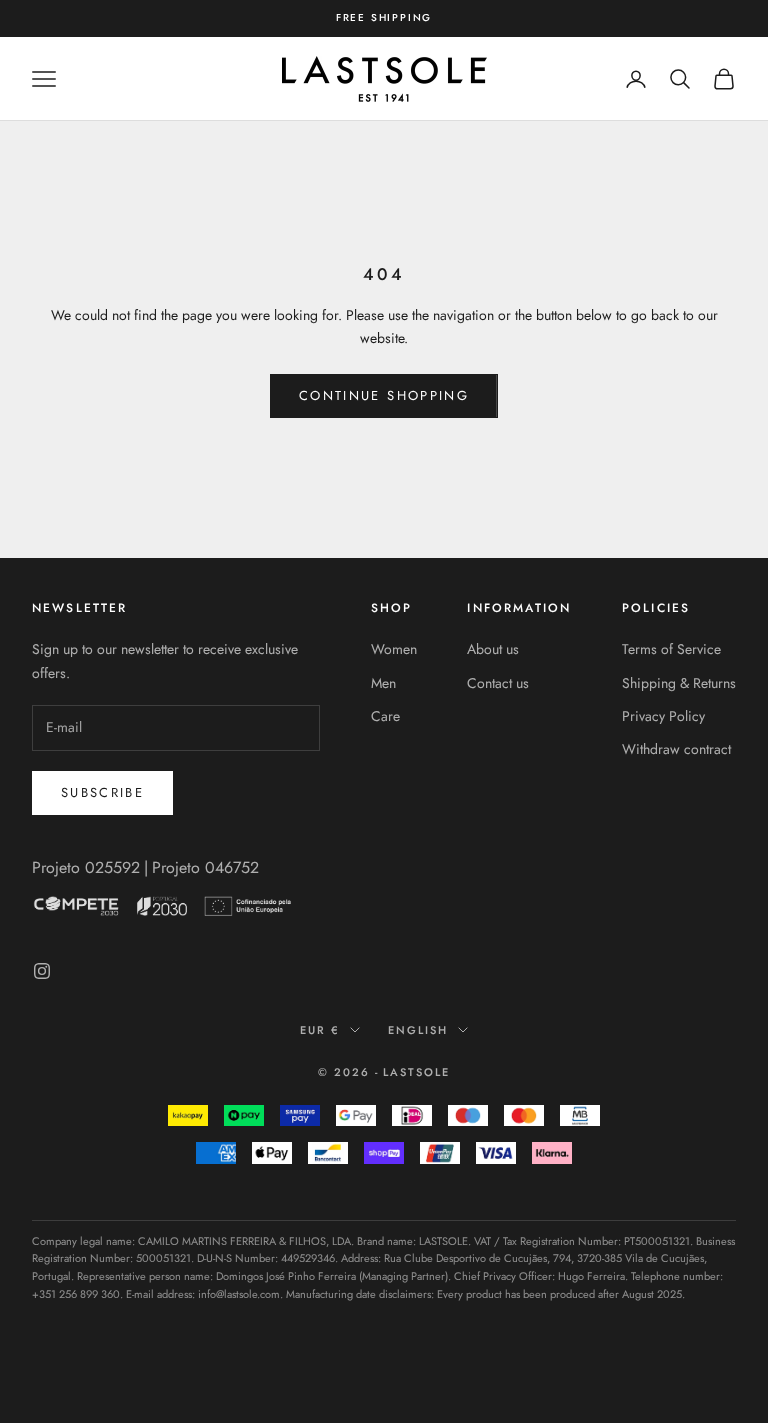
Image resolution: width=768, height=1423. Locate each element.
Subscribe (102, 792)
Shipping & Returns (679, 683)
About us (493, 649)
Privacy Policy (663, 716)
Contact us (498, 683)
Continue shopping (384, 395)
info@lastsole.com (239, 1294)
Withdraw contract (676, 749)
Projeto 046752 (205, 867)
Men (383, 683)
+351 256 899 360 (76, 1294)
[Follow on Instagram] (42, 971)
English (418, 1030)
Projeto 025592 (86, 867)
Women (394, 649)
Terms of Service (671, 649)
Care (385, 716)
